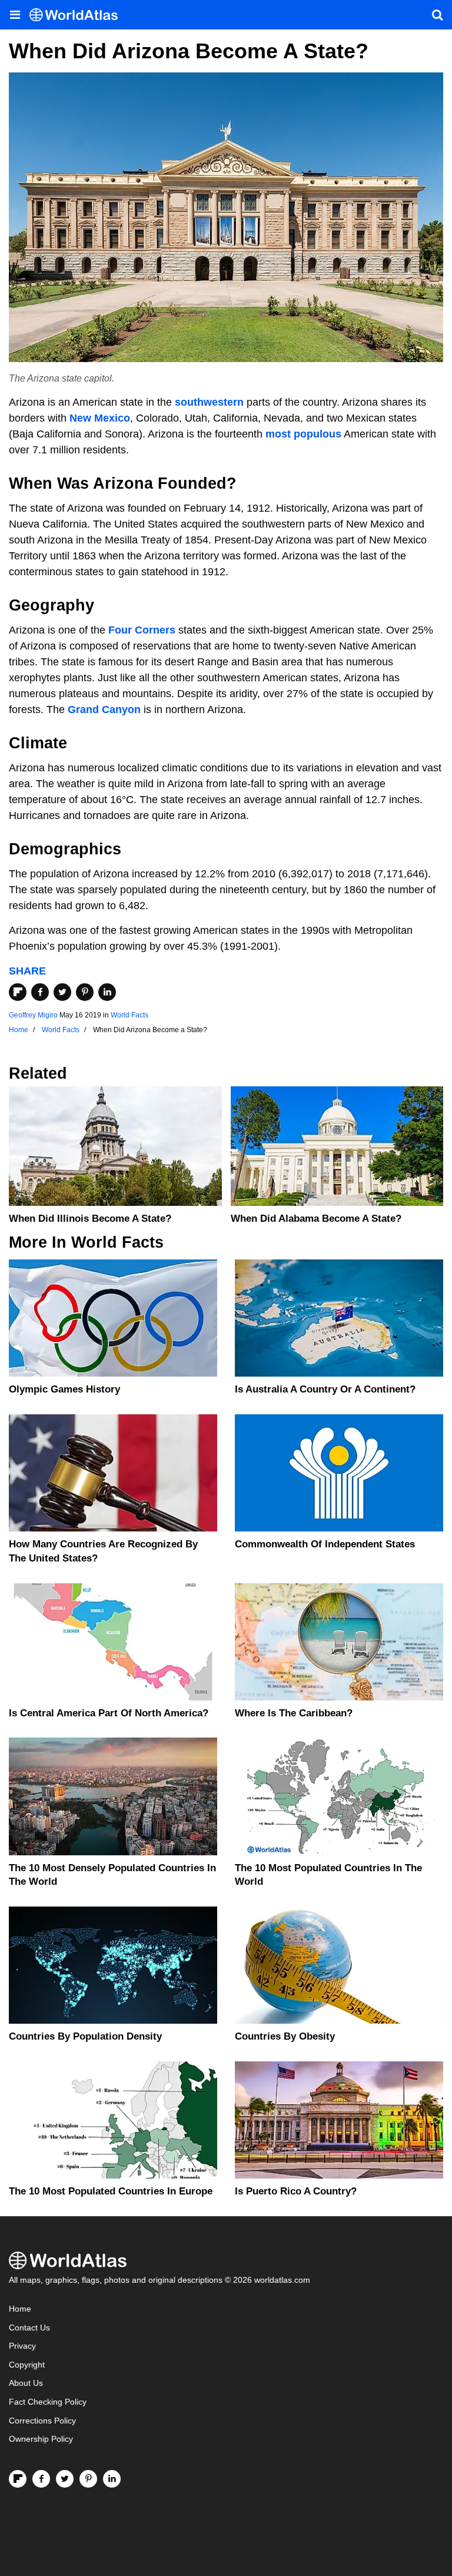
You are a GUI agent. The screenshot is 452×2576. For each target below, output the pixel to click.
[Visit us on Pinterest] (88, 2479)
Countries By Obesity (285, 2036)
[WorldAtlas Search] (437, 15)
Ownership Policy (41, 2439)
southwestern (209, 402)
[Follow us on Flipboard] (18, 2479)
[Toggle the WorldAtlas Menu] (15, 15)
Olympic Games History (64, 1389)
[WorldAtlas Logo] (78, 15)
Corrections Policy (42, 2421)
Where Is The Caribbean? (294, 1713)
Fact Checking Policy (48, 2402)
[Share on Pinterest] (85, 992)
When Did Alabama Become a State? (316, 1219)
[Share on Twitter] (62, 992)
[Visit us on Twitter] (65, 2479)
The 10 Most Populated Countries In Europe (111, 2191)
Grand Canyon (104, 710)
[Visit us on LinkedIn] (112, 2479)
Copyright (27, 2365)
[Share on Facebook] (40, 992)
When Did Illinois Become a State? (90, 1219)
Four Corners (142, 630)
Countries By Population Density (85, 2036)
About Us (26, 2383)
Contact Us (29, 2328)
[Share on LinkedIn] (107, 992)
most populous (303, 434)
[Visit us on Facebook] (41, 2479)
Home (20, 2309)
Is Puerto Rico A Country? (296, 2191)
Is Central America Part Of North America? (109, 1713)
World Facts (129, 1015)
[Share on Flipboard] (18, 992)
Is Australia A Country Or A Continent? (325, 1389)
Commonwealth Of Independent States (325, 1544)
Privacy (22, 2346)
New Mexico (100, 418)
